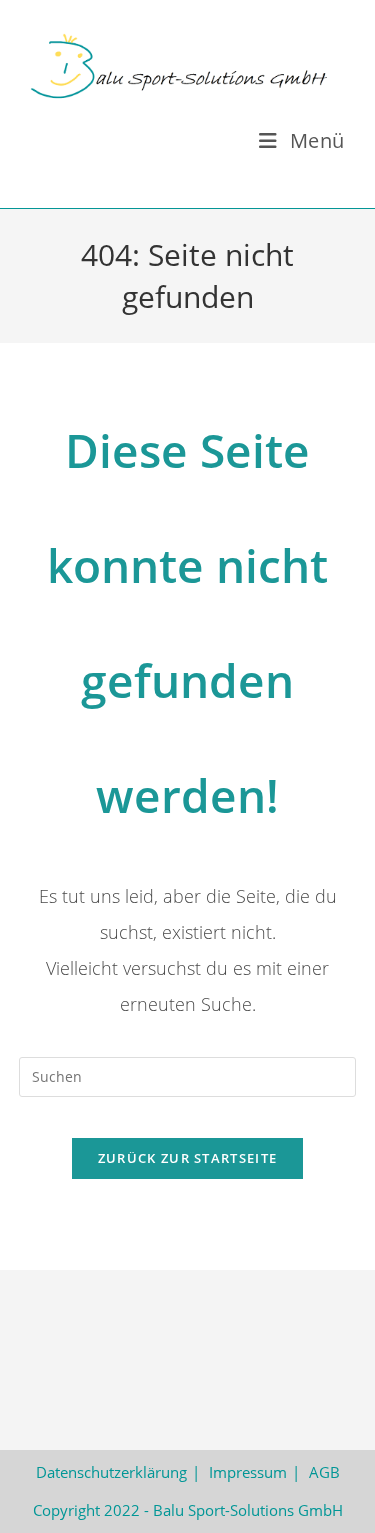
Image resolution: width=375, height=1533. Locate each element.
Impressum (248, 1472)
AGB (324, 1472)
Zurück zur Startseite (187, 1158)
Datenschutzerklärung (111, 1472)
